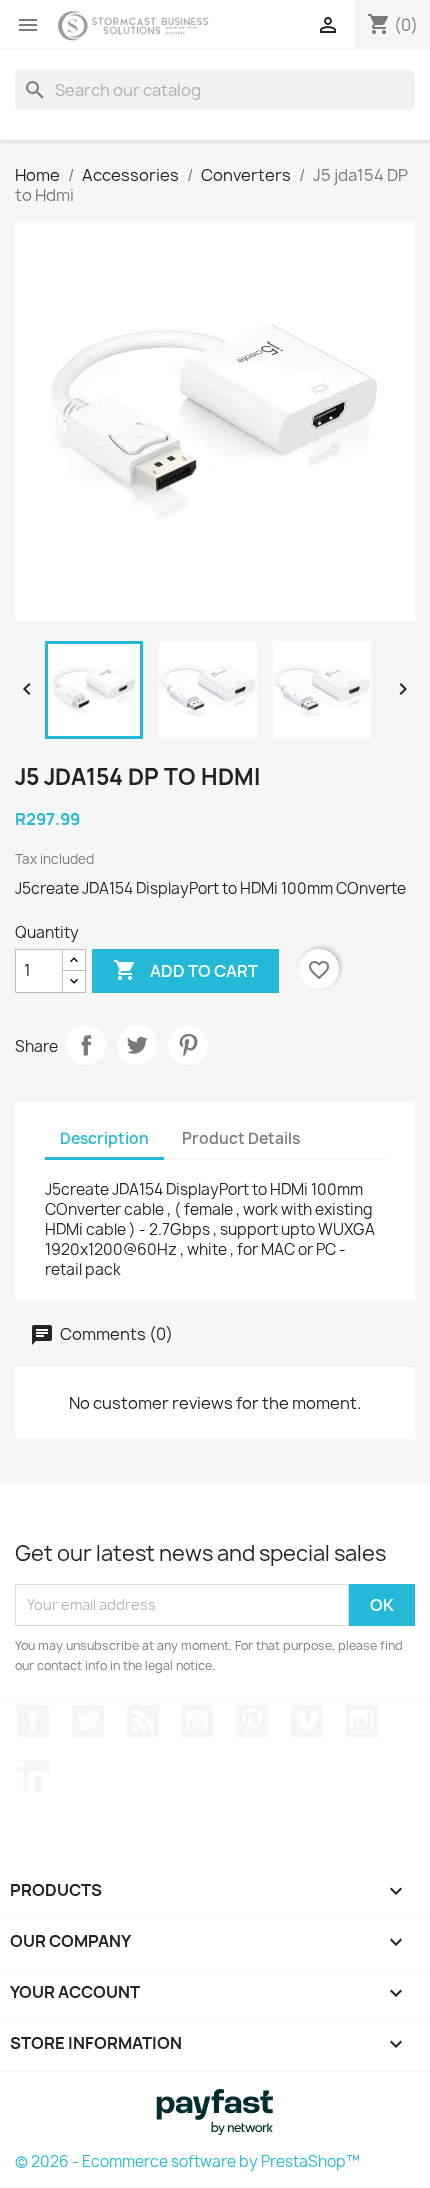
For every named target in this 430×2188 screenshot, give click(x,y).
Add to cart (185, 970)
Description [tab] (104, 1138)
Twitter (88, 1721)
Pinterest (188, 1045)
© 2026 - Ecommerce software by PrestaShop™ (187, 2161)
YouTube (197, 1721)
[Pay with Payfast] (215, 2110)
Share (86, 1045)
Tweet (137, 1045)
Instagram (362, 1721)
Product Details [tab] (241, 1138)
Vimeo (307, 1721)
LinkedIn (33, 1776)
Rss (143, 1721)
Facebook (33, 1721)
